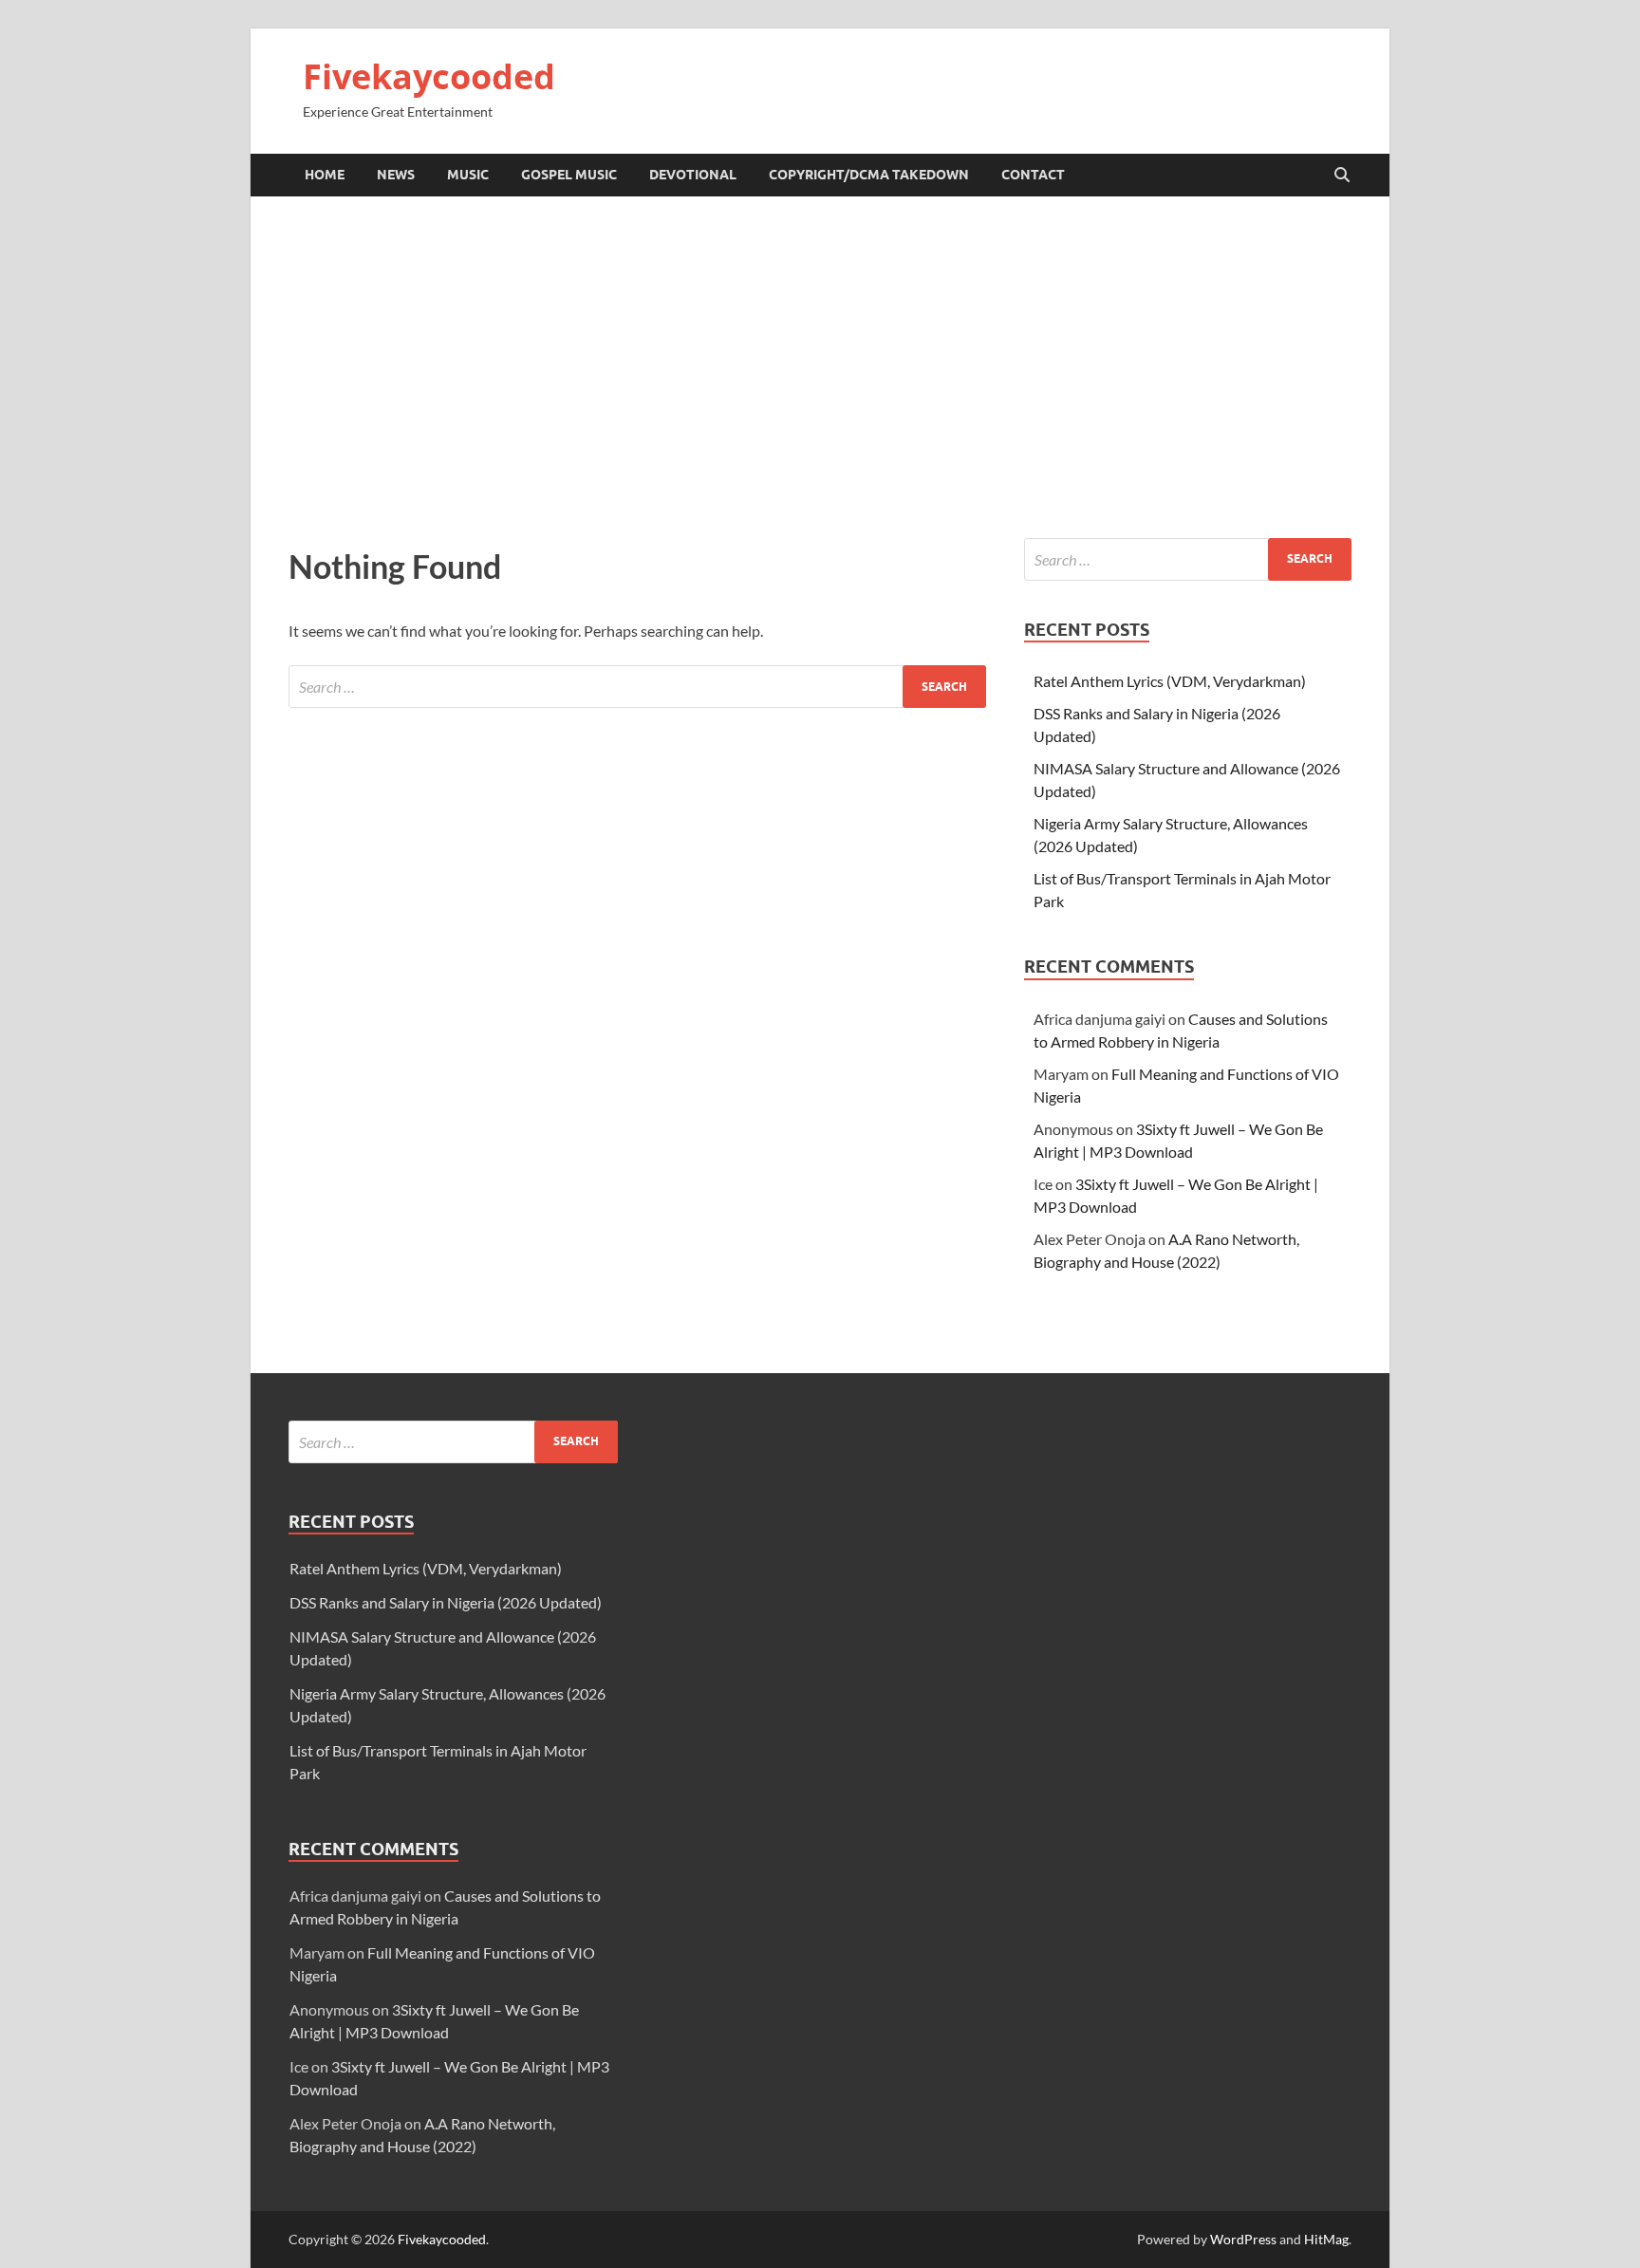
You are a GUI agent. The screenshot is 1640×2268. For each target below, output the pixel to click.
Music (468, 175)
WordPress (1243, 2239)
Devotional (693, 175)
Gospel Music (569, 175)
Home (325, 175)
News (396, 175)
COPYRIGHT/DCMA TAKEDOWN (869, 175)
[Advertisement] (820, 367)
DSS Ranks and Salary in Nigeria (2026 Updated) (446, 1602)
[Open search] (1342, 176)
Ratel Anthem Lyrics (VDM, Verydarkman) (1170, 681)
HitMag (1326, 2239)
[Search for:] (637, 687)
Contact (1033, 175)
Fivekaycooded (429, 76)
